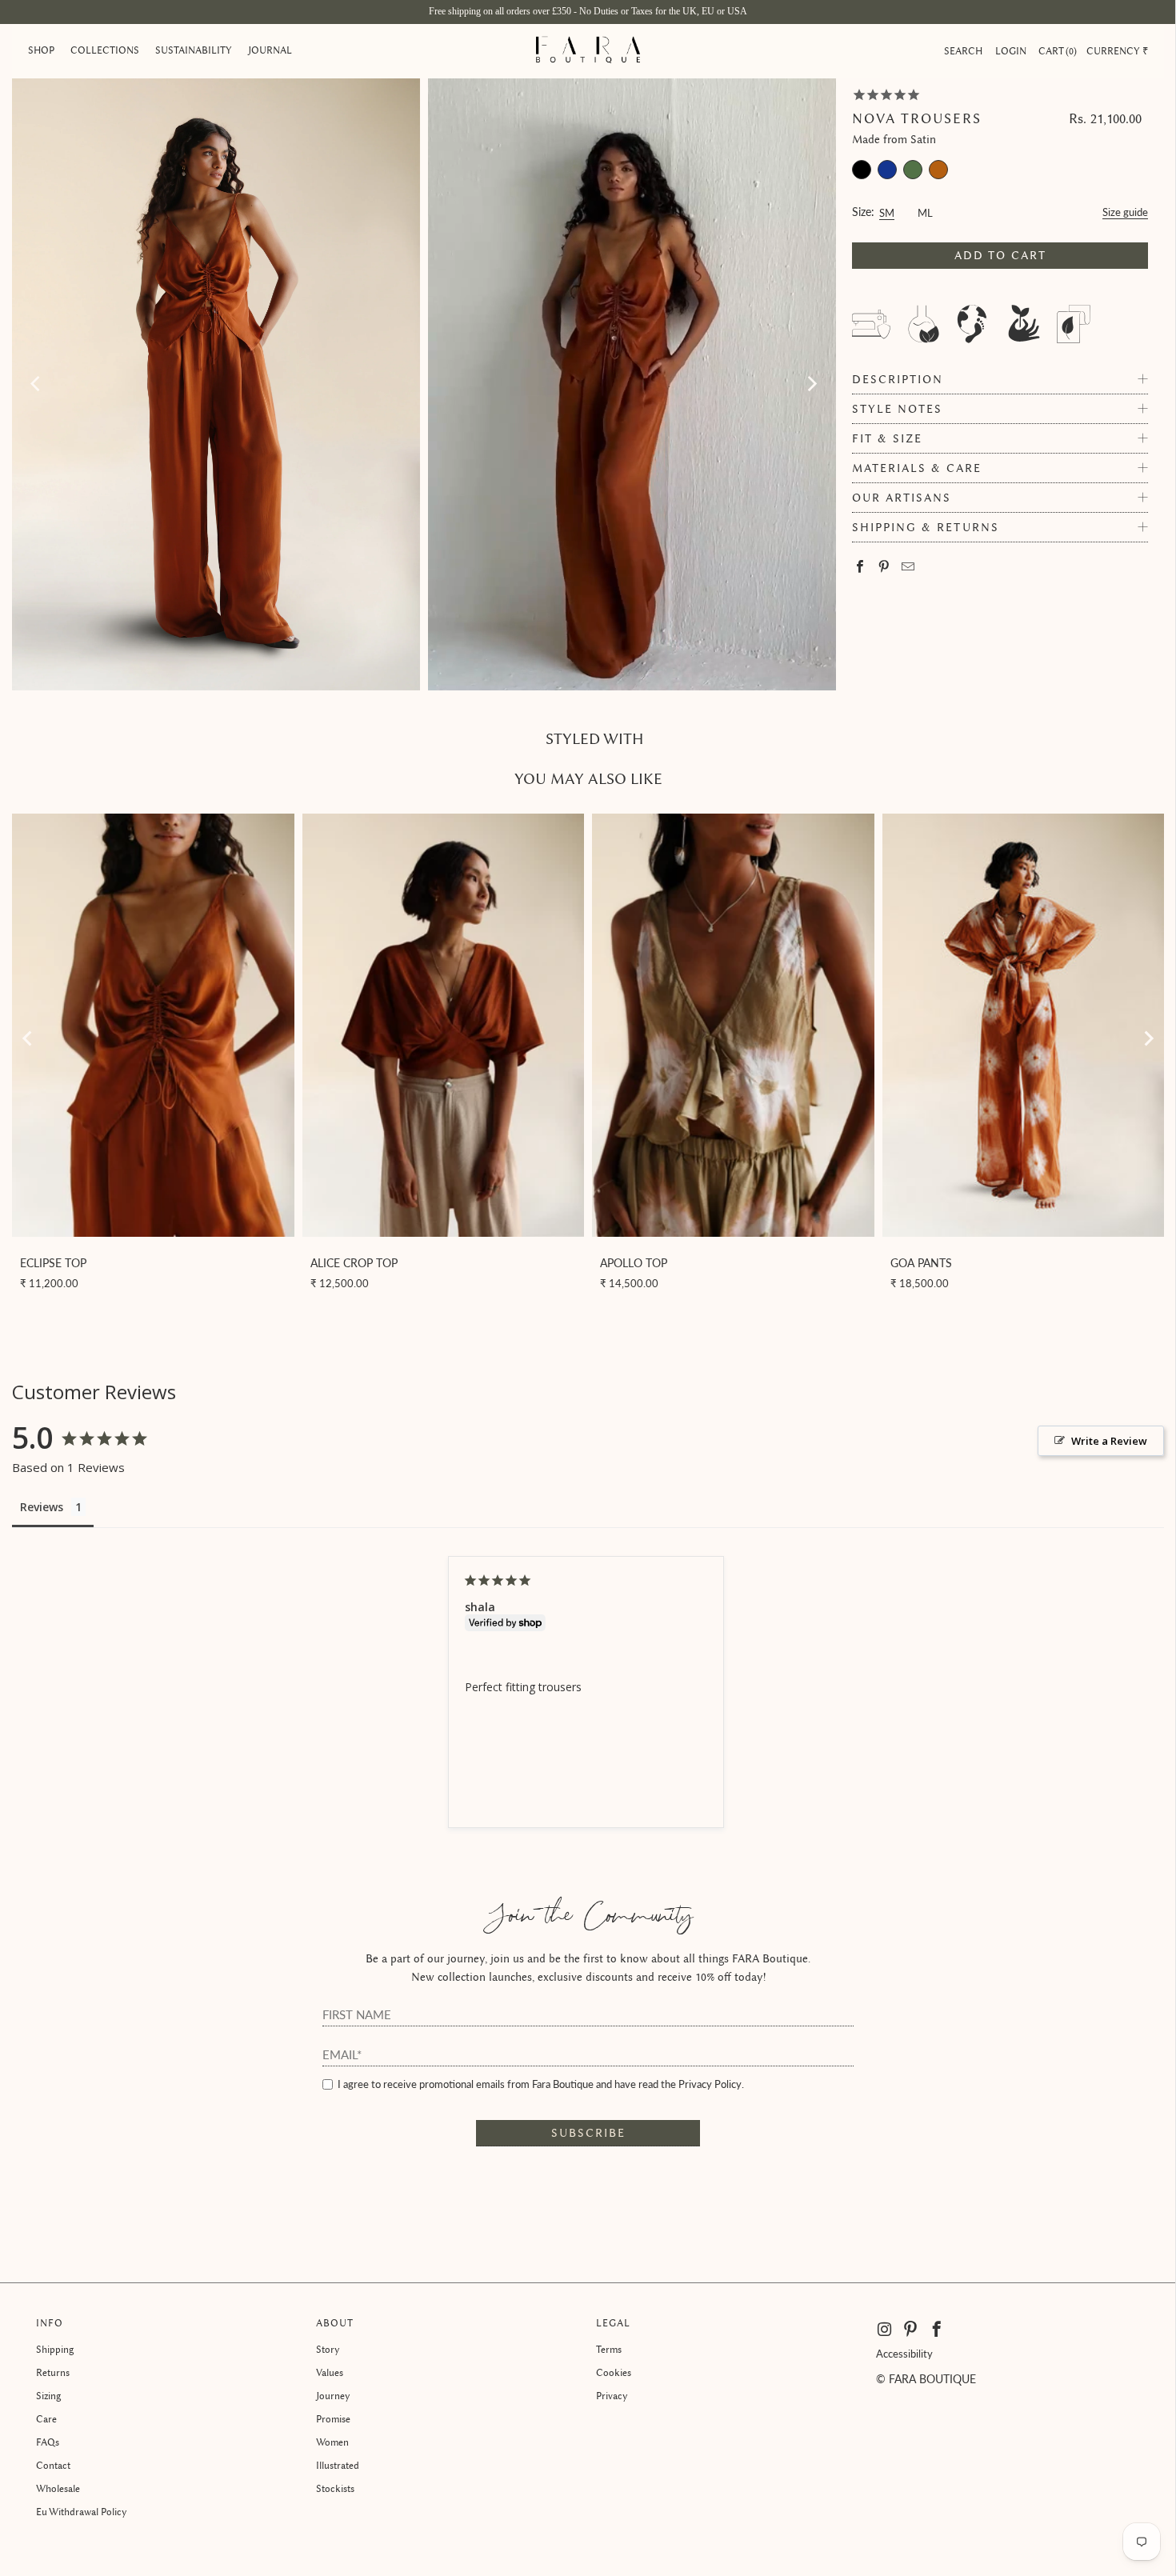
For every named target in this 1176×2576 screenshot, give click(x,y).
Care (46, 2419)
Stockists (335, 2488)
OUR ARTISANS (902, 498)
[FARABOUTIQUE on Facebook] (937, 2330)
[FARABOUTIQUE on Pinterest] (911, 2330)
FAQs (48, 2442)
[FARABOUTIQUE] (588, 51)
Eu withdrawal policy (82, 2512)
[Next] (811, 384)
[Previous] (37, 384)
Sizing (48, 2396)
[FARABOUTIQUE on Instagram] (886, 2330)
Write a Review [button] (1109, 1441)
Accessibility (904, 2354)
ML (925, 211)
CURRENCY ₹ (1117, 51)
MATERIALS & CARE (917, 468)
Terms (609, 2349)
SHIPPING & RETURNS (926, 528)
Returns (53, 2372)
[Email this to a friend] (908, 568)
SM (887, 211)
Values (330, 2372)
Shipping (55, 2349)
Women (332, 2442)
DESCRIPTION (898, 380)
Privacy (612, 2396)
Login (1011, 51)
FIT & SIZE (887, 439)
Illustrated (338, 2465)
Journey (333, 2396)
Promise (333, 2419)
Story (328, 2349)
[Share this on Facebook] (860, 568)
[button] (41, 51)
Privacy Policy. (711, 2084)
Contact (53, 2465)
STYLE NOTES (897, 409)
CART (1056, 51)
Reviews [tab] (42, 1507)
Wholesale (58, 2488)
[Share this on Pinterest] (884, 568)
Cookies (614, 2372)
